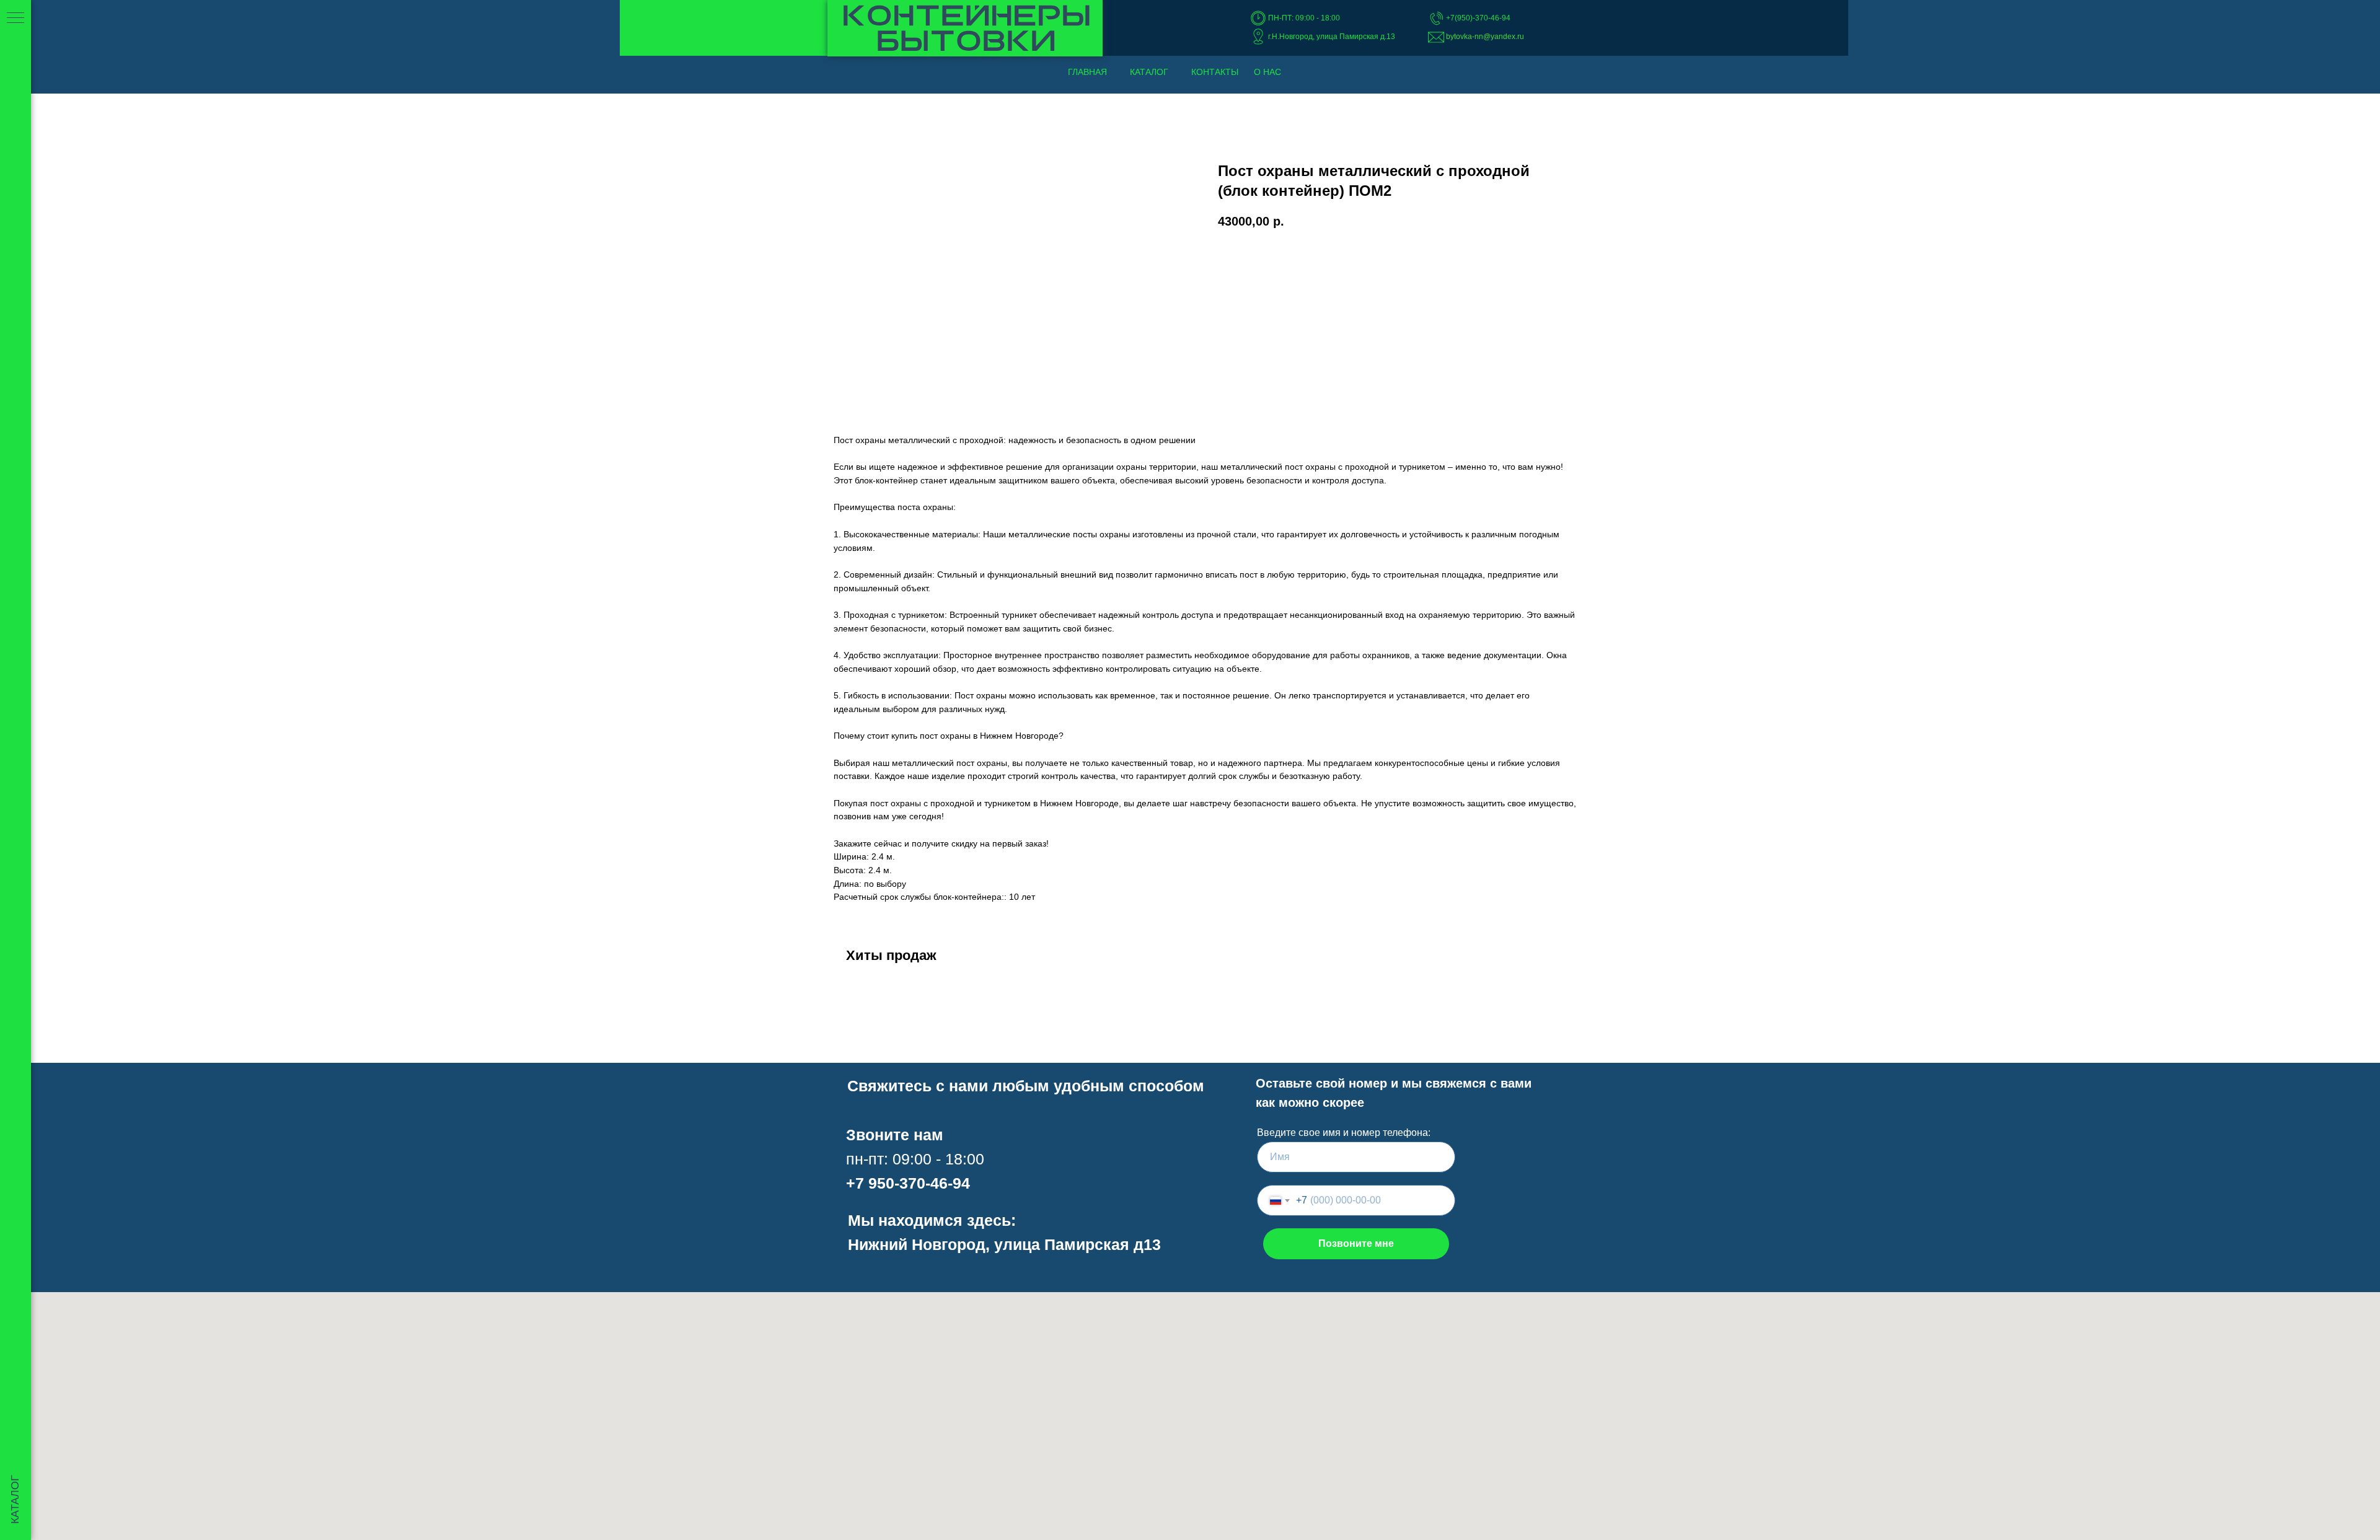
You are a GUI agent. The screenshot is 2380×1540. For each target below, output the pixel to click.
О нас (1267, 72)
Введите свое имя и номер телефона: (1344, 1133)
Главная (1087, 72)
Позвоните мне (1356, 1243)
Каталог (1149, 72)
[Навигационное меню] (15, 19)
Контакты (1215, 72)
